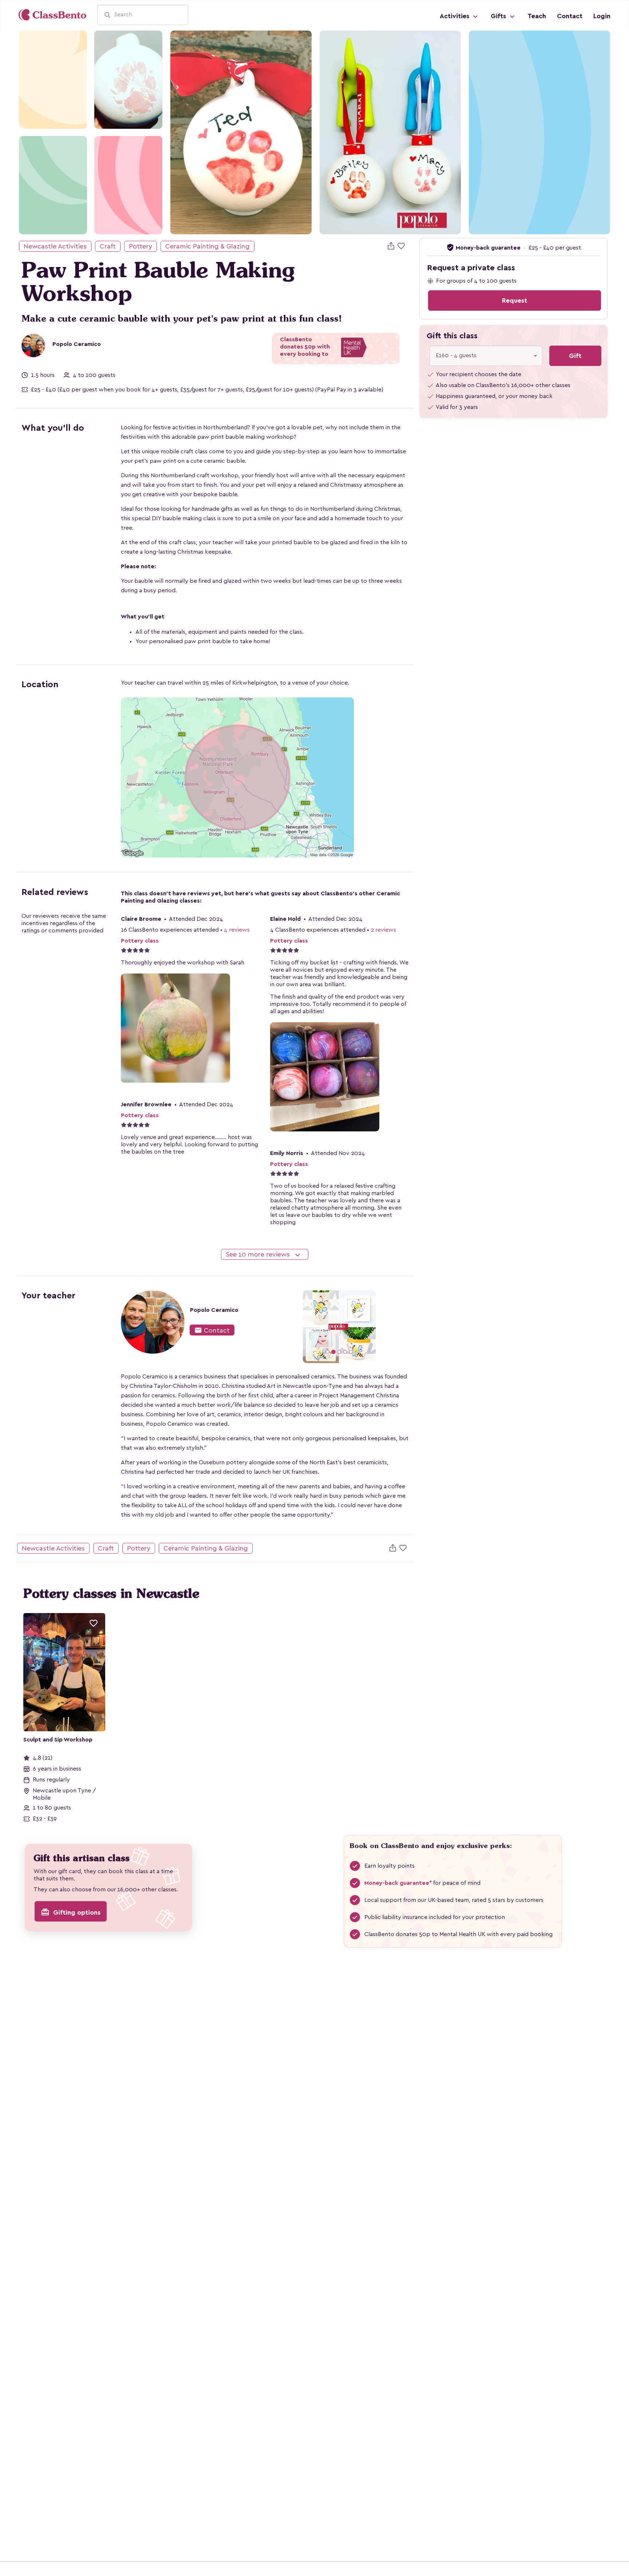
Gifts (499, 16)
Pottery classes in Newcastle (111, 1593)
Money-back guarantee (489, 248)
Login (602, 16)
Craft (108, 246)
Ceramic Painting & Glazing (207, 246)
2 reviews (383, 930)
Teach (537, 16)
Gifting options (71, 1912)
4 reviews (237, 930)
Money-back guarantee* (398, 1883)
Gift (575, 356)
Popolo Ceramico (77, 344)
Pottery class (140, 941)
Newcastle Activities (55, 246)
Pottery (141, 246)
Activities (455, 16)
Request (515, 300)
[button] (276, 1327)
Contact (570, 16)
